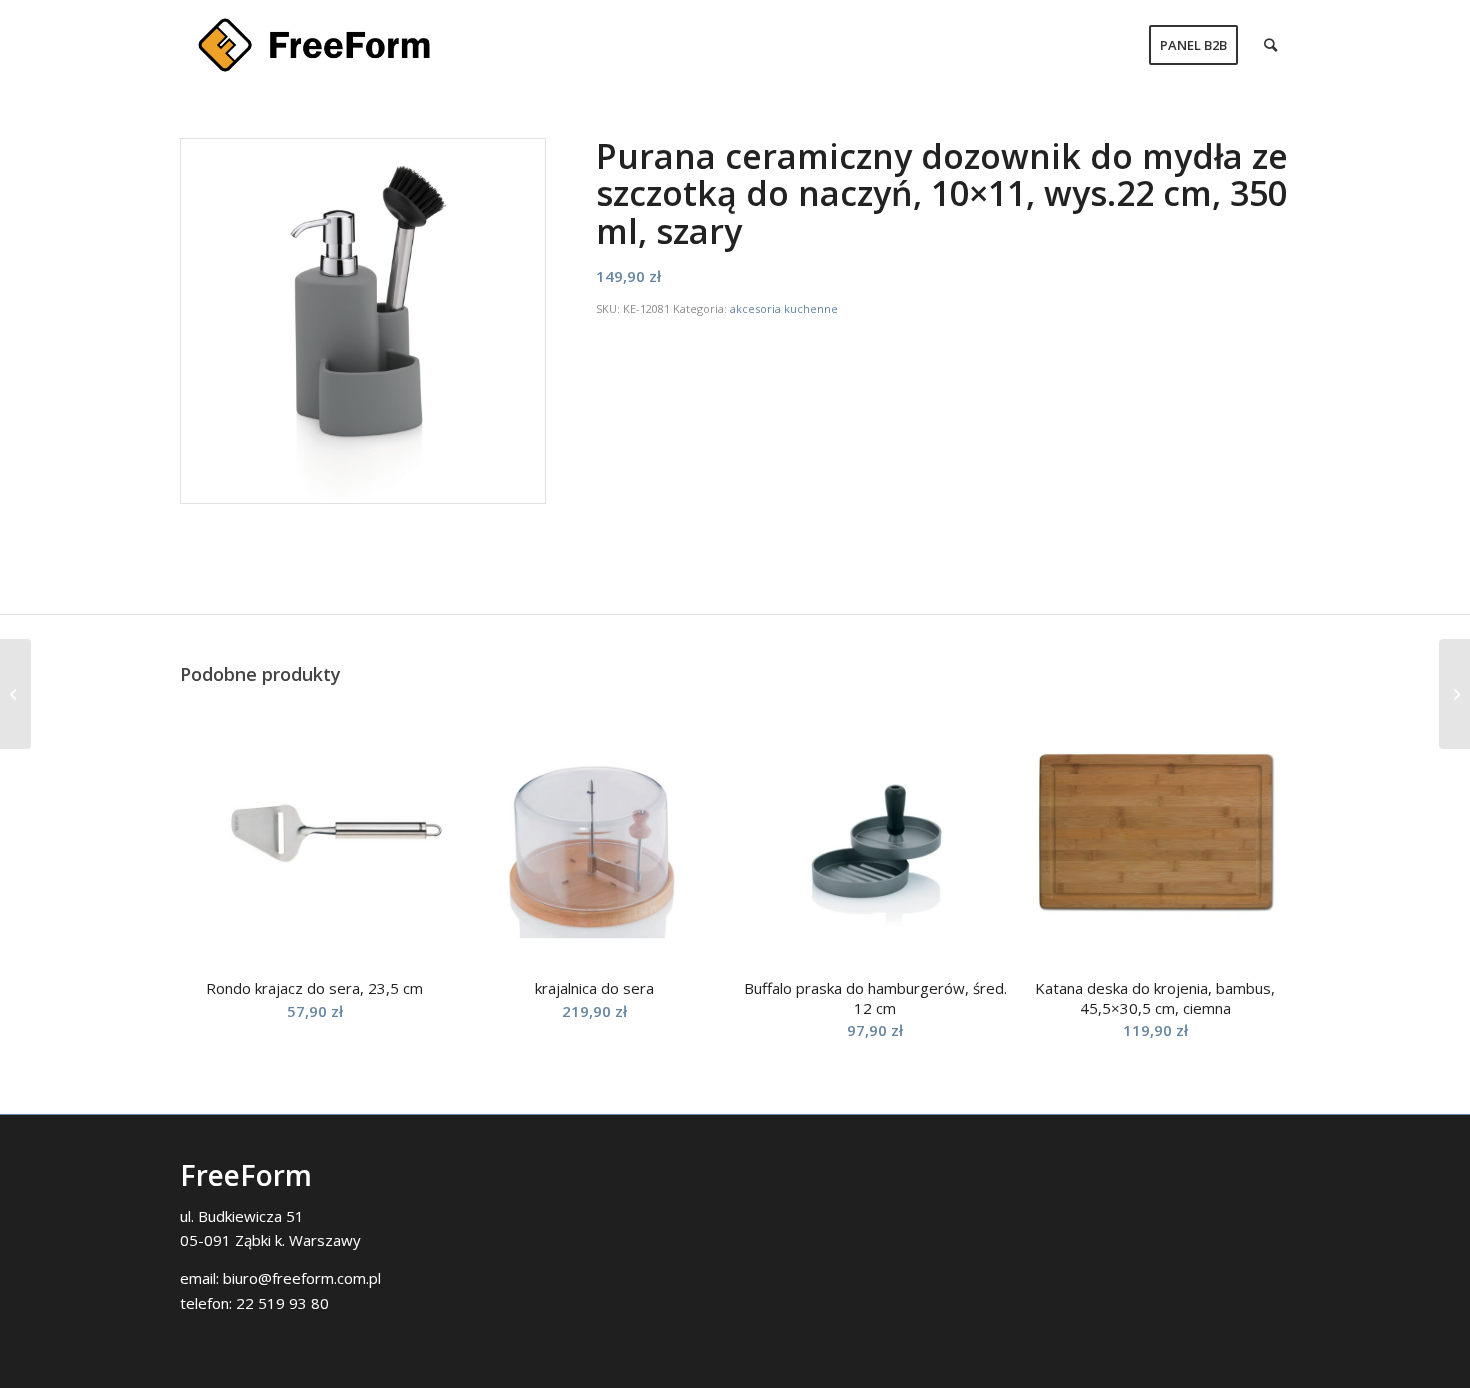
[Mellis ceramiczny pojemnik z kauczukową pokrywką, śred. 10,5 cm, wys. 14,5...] (1454, 694)
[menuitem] (1193, 45)
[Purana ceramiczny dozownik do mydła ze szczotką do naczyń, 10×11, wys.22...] (15, 694)
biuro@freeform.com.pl (302, 1278)
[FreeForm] (314, 45)
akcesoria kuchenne (784, 308)
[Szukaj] (1270, 45)
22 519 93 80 (282, 1303)
